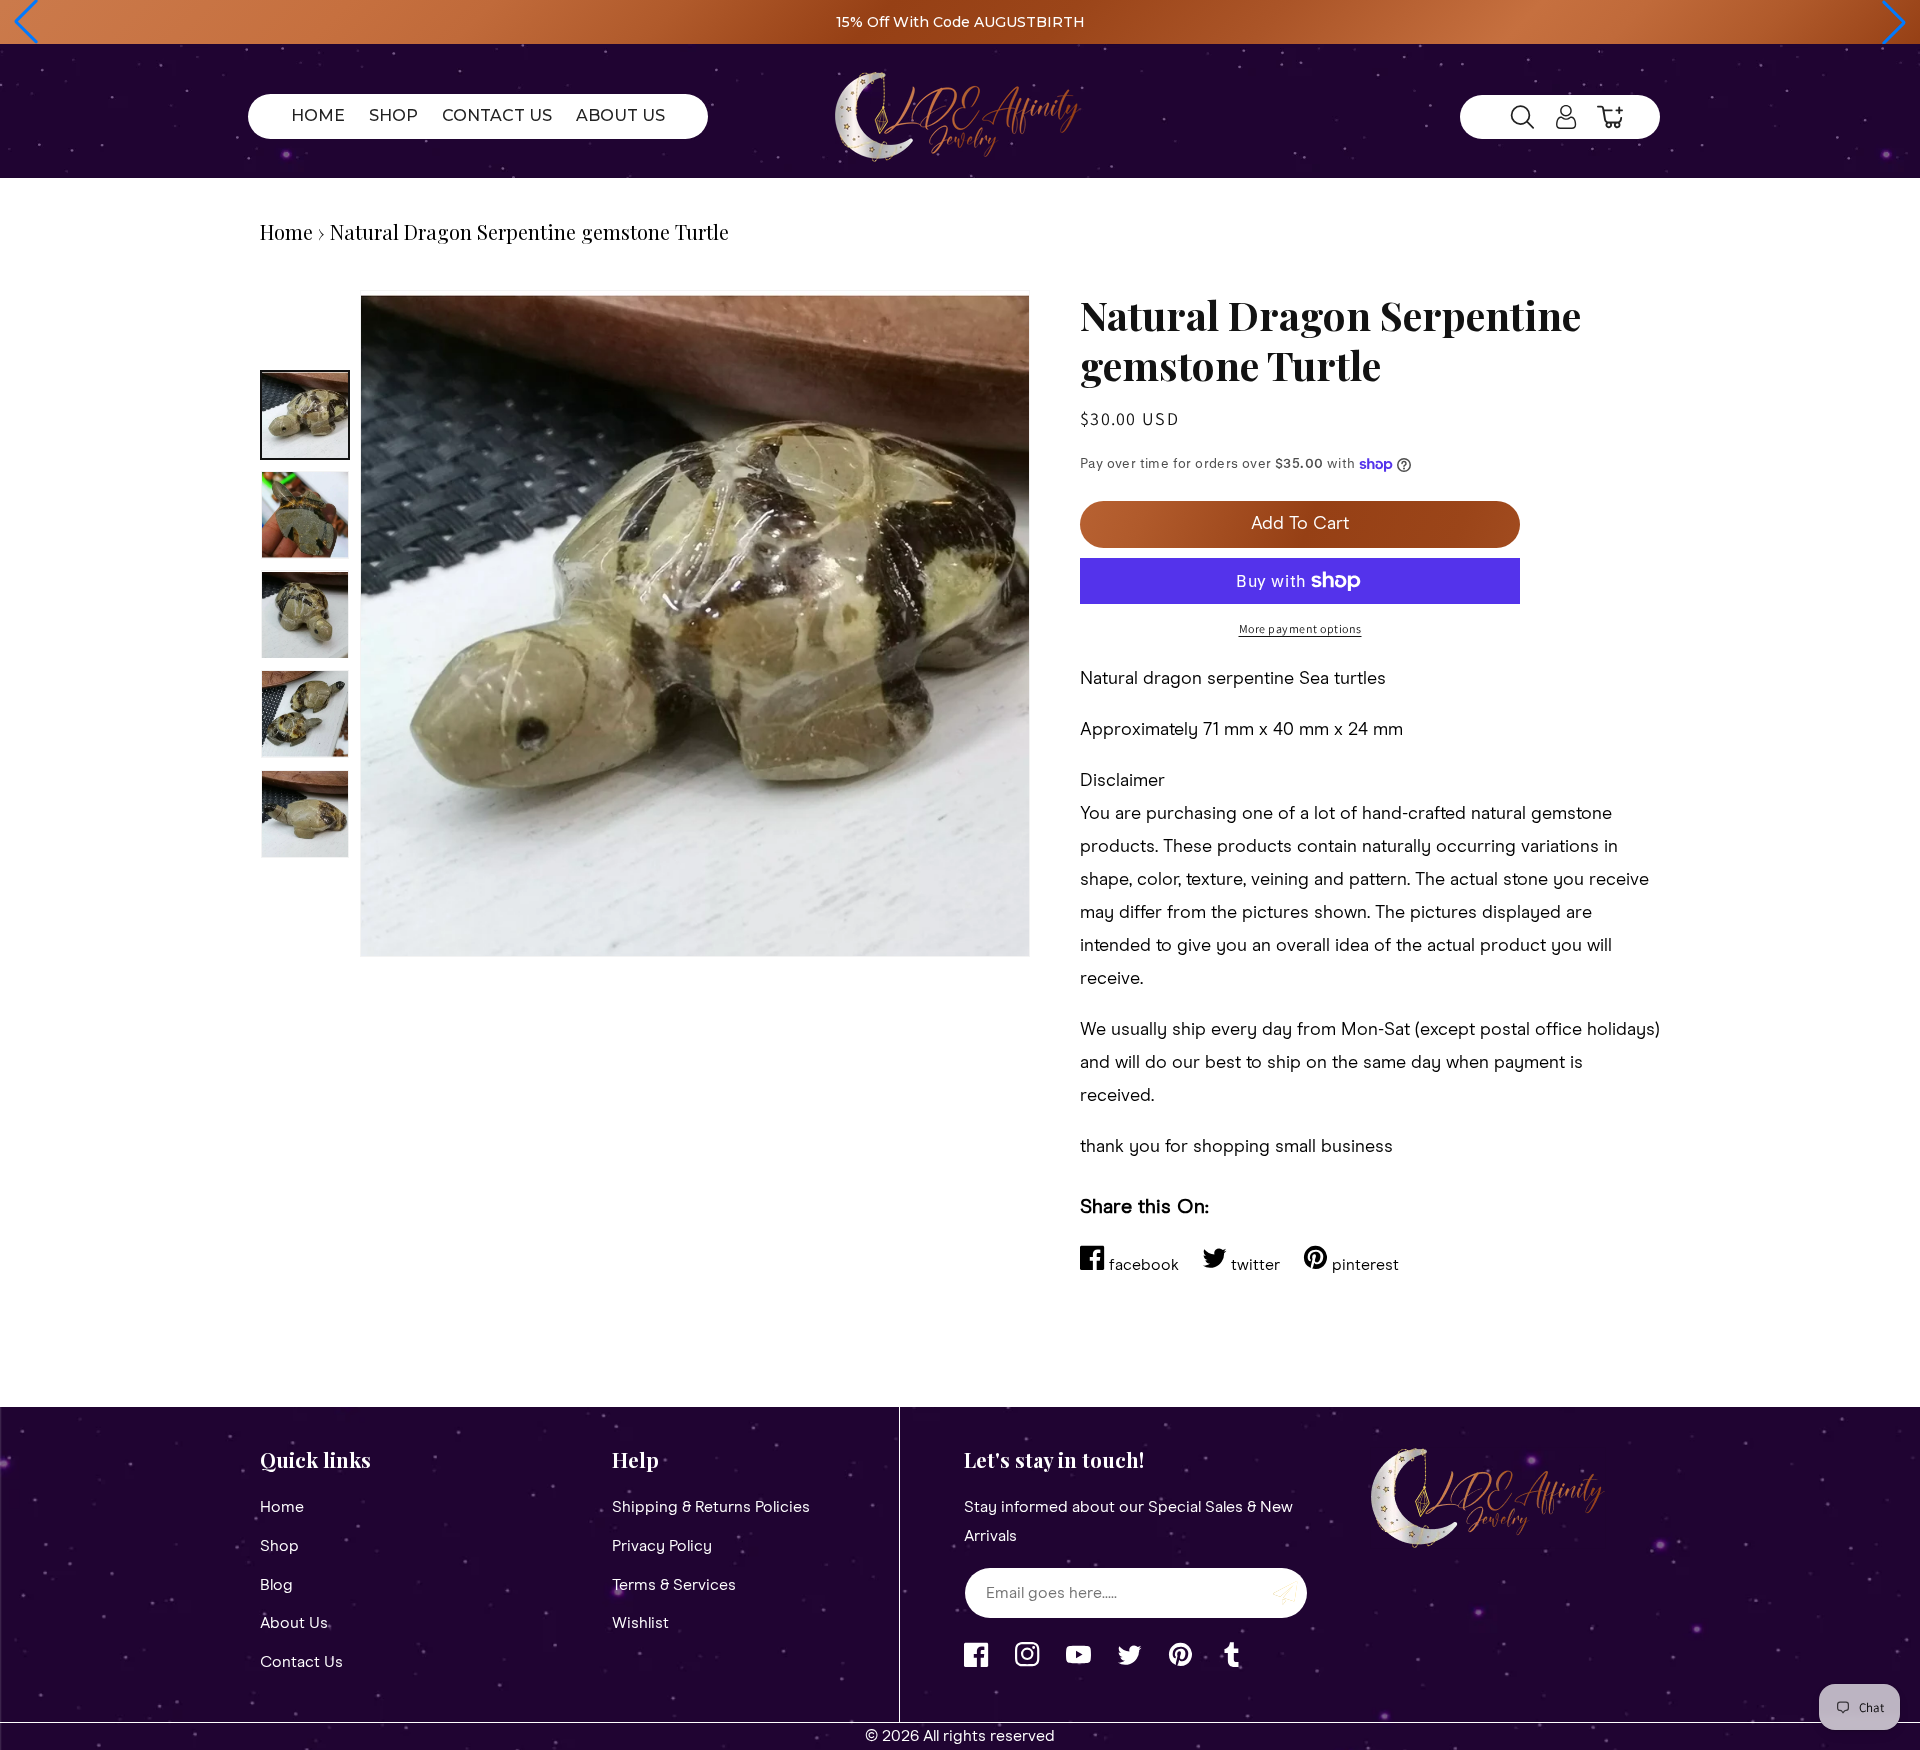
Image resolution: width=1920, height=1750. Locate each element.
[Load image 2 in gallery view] (305, 515)
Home (286, 231)
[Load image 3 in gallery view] (305, 615)
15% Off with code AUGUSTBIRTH (960, 22)
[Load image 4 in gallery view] (305, 714)
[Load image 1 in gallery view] (305, 415)
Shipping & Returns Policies (711, 1507)
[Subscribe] (1285, 1593)
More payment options (1300, 628)
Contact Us (301, 1662)
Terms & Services (674, 1585)
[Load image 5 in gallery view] (305, 814)
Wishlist (640, 1623)
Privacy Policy (662, 1546)
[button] (26, 22)
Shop (279, 1546)
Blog (276, 1585)
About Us (294, 1623)
